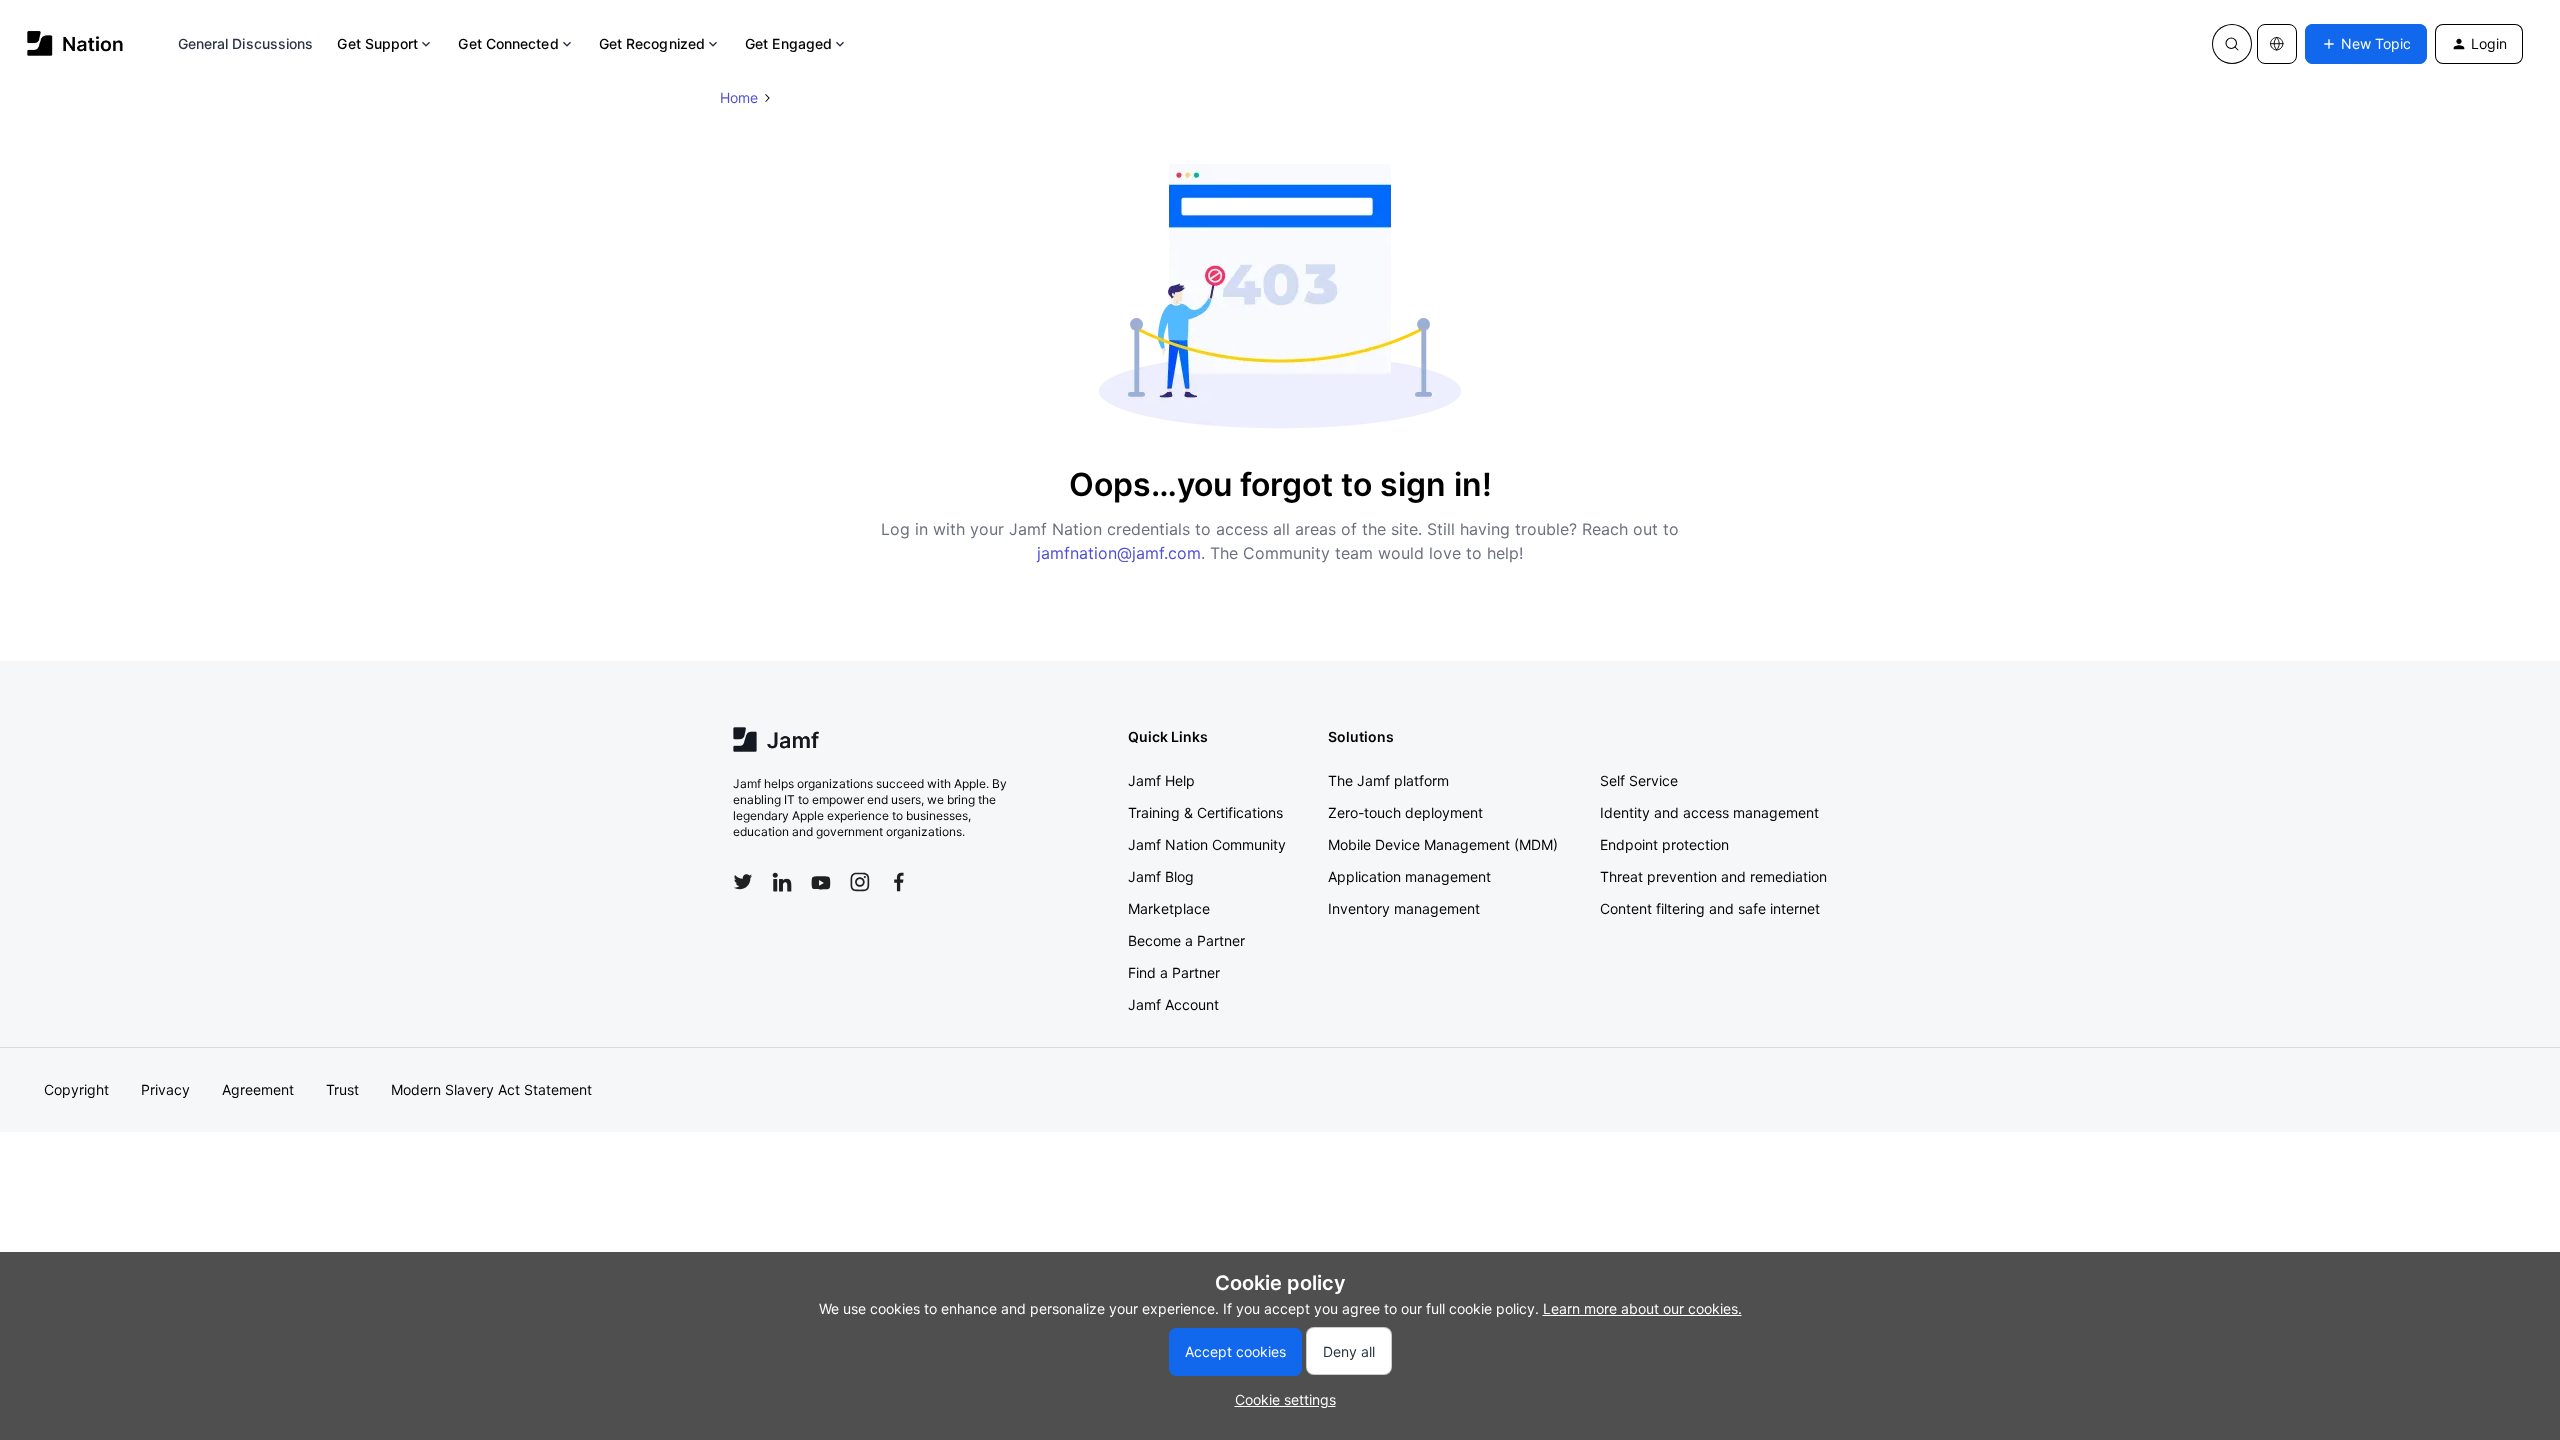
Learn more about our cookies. (1642, 1308)
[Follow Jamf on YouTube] (821, 882)
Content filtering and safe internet (1710, 908)
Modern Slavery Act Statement (491, 1089)
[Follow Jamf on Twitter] (743, 882)
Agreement (258, 1089)
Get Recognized (652, 43)
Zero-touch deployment (1405, 812)
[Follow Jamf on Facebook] (899, 882)
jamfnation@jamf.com (1119, 553)
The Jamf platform (1388, 780)
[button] (2366, 44)
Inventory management (1404, 908)
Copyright (76, 1089)
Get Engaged (788, 43)
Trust (342, 1089)
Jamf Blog (1161, 876)
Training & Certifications (1205, 812)
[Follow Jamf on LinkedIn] (782, 882)
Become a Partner (1186, 940)
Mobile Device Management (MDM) (1443, 844)
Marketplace (1169, 908)
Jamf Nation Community (1207, 844)
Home (739, 97)
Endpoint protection (1664, 844)
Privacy (165, 1089)
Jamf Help (1161, 780)
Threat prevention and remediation (1713, 876)
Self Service (1639, 780)
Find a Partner (1174, 972)
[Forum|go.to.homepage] (75, 43)
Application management (1409, 876)
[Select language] (2277, 44)
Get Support (377, 43)
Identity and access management (1709, 812)
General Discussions (246, 43)
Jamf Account (1173, 1004)
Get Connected (508, 43)
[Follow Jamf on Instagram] (860, 882)
